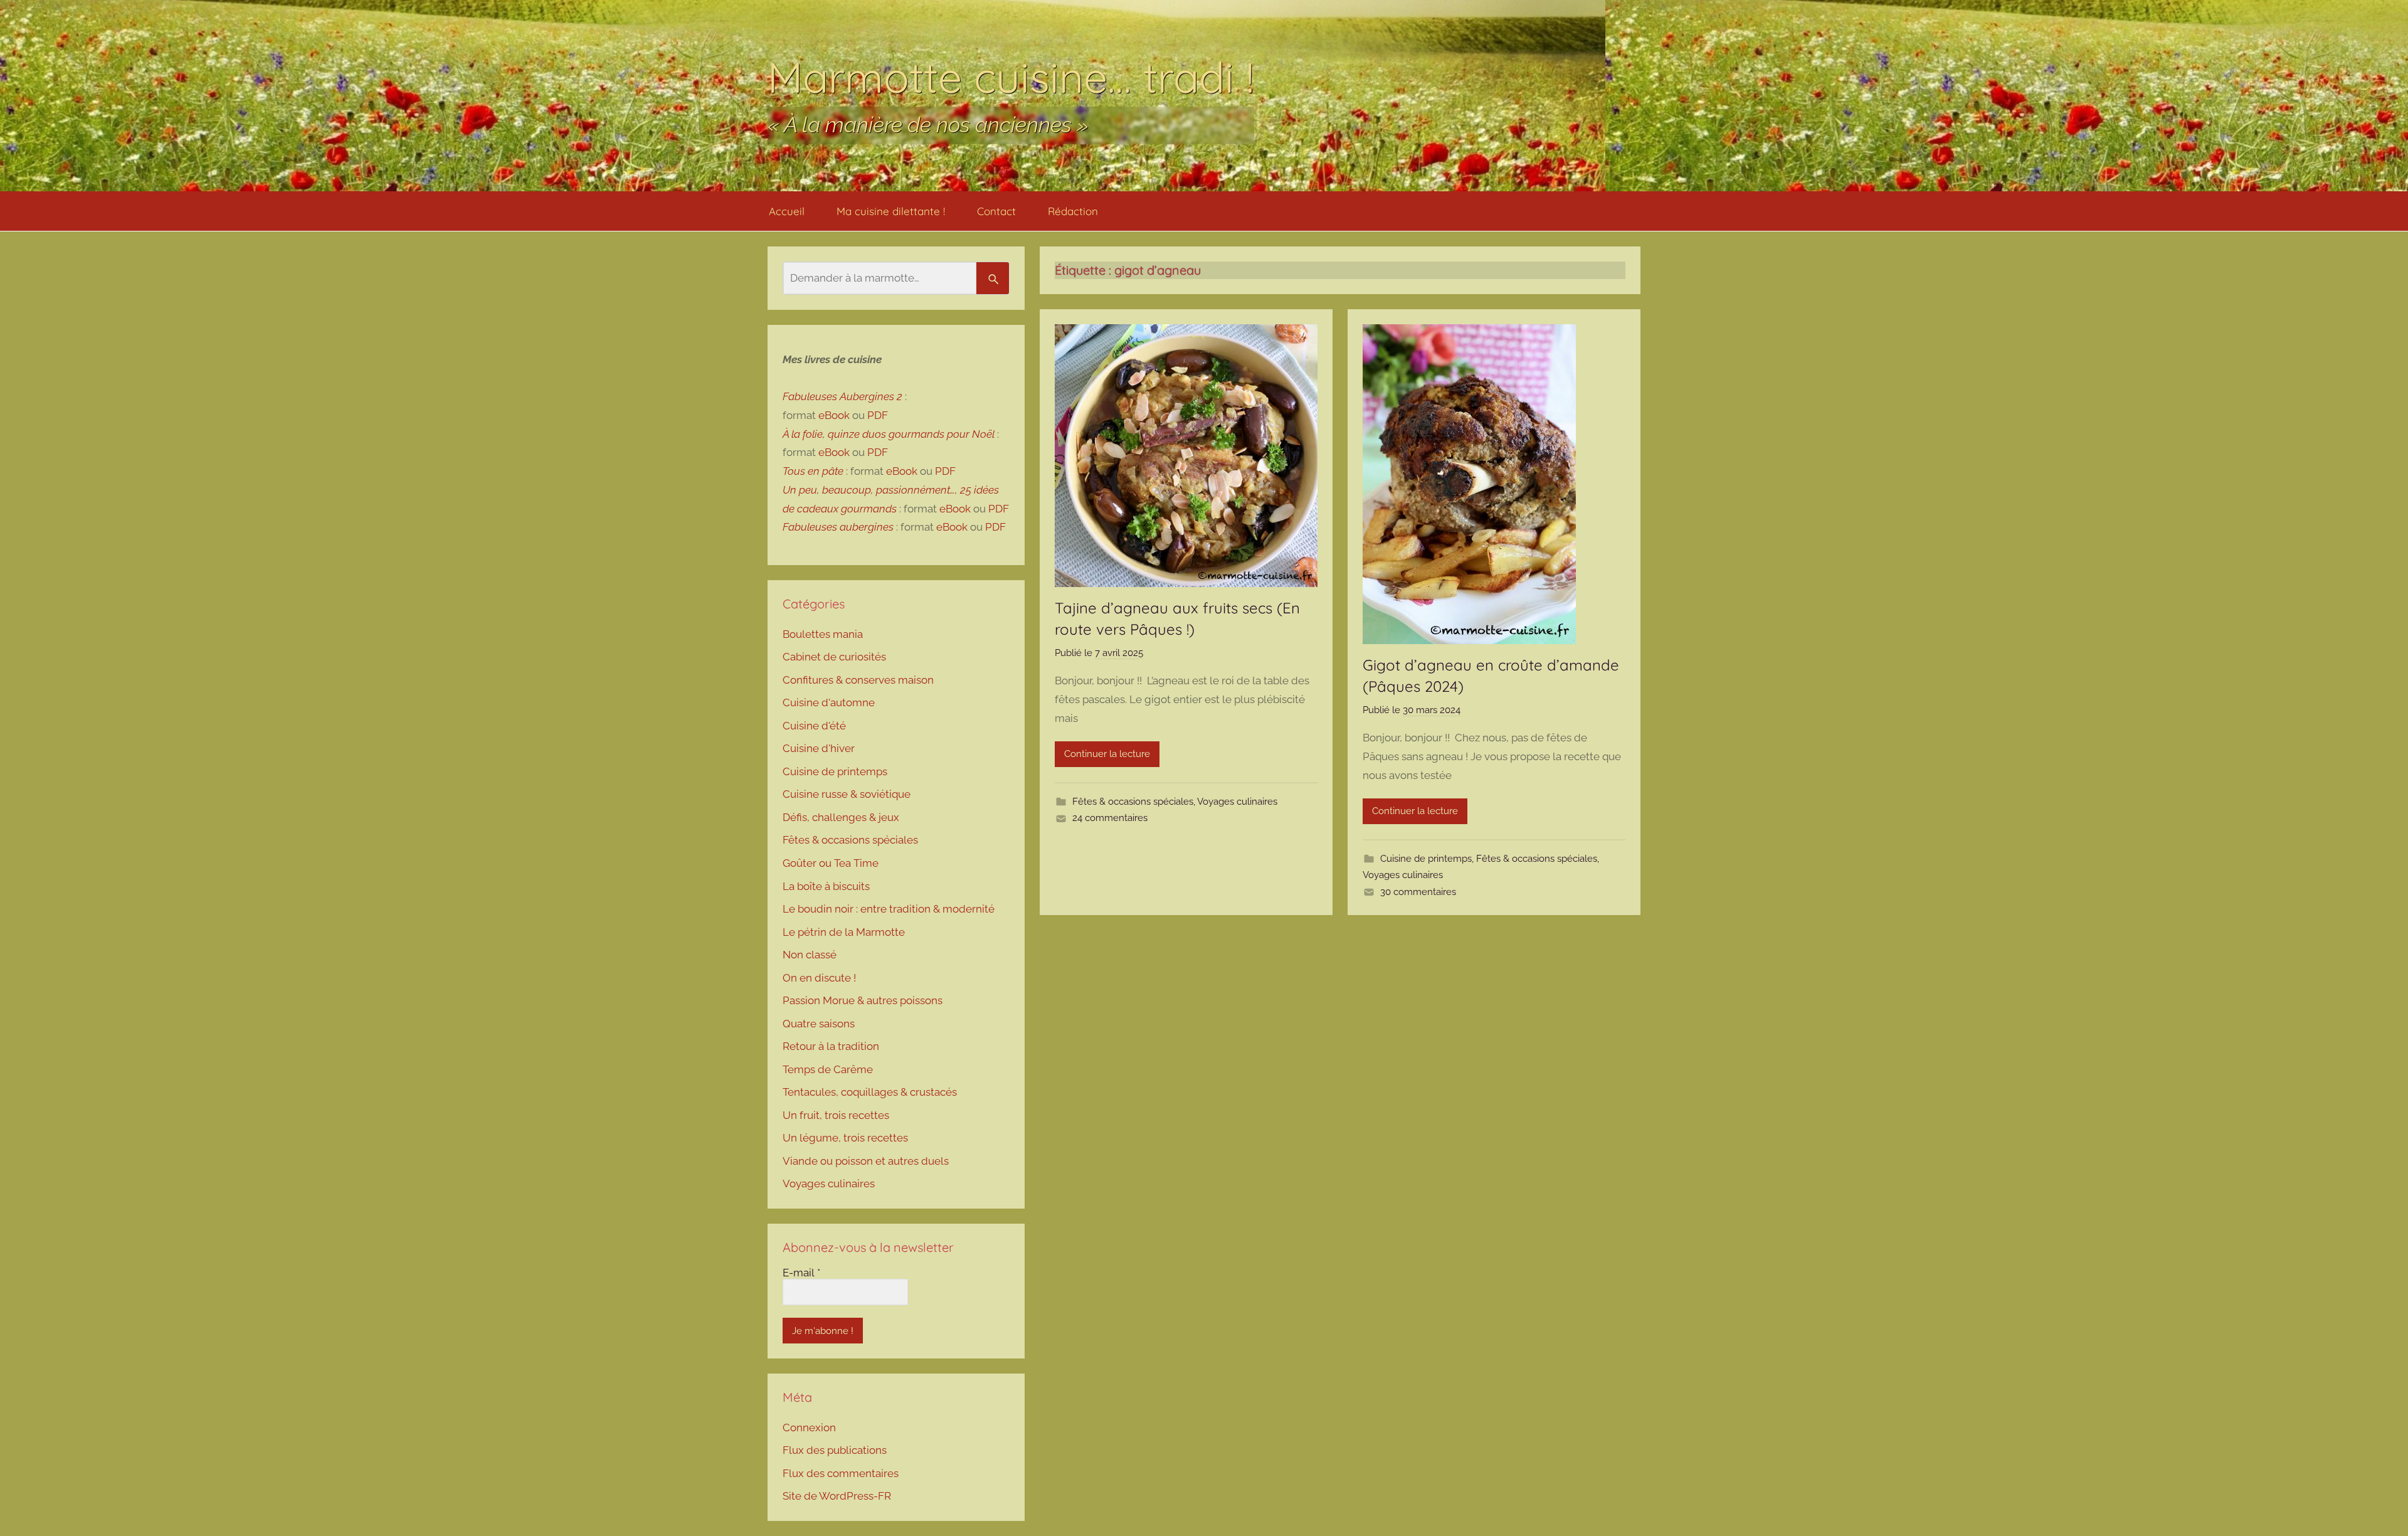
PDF (878, 415)
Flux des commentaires (841, 1473)
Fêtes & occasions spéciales (1133, 802)
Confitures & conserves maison (858, 680)
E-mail (801, 1273)
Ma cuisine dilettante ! (891, 211)
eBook (834, 415)
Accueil (787, 211)
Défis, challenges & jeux (841, 817)
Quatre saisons (819, 1024)
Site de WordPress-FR (837, 1496)
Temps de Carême (828, 1069)
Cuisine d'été (814, 726)
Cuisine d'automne (829, 702)
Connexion (809, 1427)
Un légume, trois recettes (845, 1138)
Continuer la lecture (1107, 754)
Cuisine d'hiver (819, 748)
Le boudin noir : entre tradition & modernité (889, 909)
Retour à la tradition (831, 1046)
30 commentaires (1418, 892)
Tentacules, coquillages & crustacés (870, 1092)
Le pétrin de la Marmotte (844, 932)
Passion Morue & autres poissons (863, 1000)
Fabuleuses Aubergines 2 (842, 396)
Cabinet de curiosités (834, 657)
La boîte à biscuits (826, 886)
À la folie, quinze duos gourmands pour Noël (889, 434)
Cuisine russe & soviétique (847, 794)
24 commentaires (1110, 818)
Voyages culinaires (1237, 802)
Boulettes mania (823, 634)
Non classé (810, 955)
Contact (996, 211)
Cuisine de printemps (1426, 859)
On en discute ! (819, 978)
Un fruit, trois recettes (836, 1115)
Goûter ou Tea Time (831, 863)
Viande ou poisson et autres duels (866, 1161)
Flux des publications (835, 1450)
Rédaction (1073, 211)
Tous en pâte (813, 471)
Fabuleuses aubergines (838, 527)
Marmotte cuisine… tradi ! (1011, 77)
